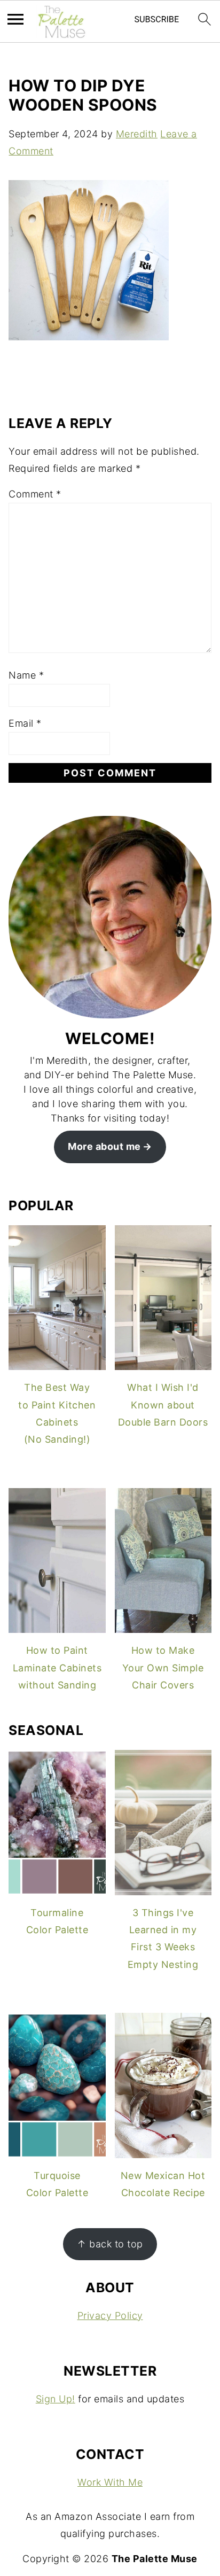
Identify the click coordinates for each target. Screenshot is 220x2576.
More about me (104, 1146)
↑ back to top (110, 2244)
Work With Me (110, 2482)
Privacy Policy (110, 2316)
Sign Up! (56, 2399)
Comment (35, 494)
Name (26, 675)
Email (25, 723)
